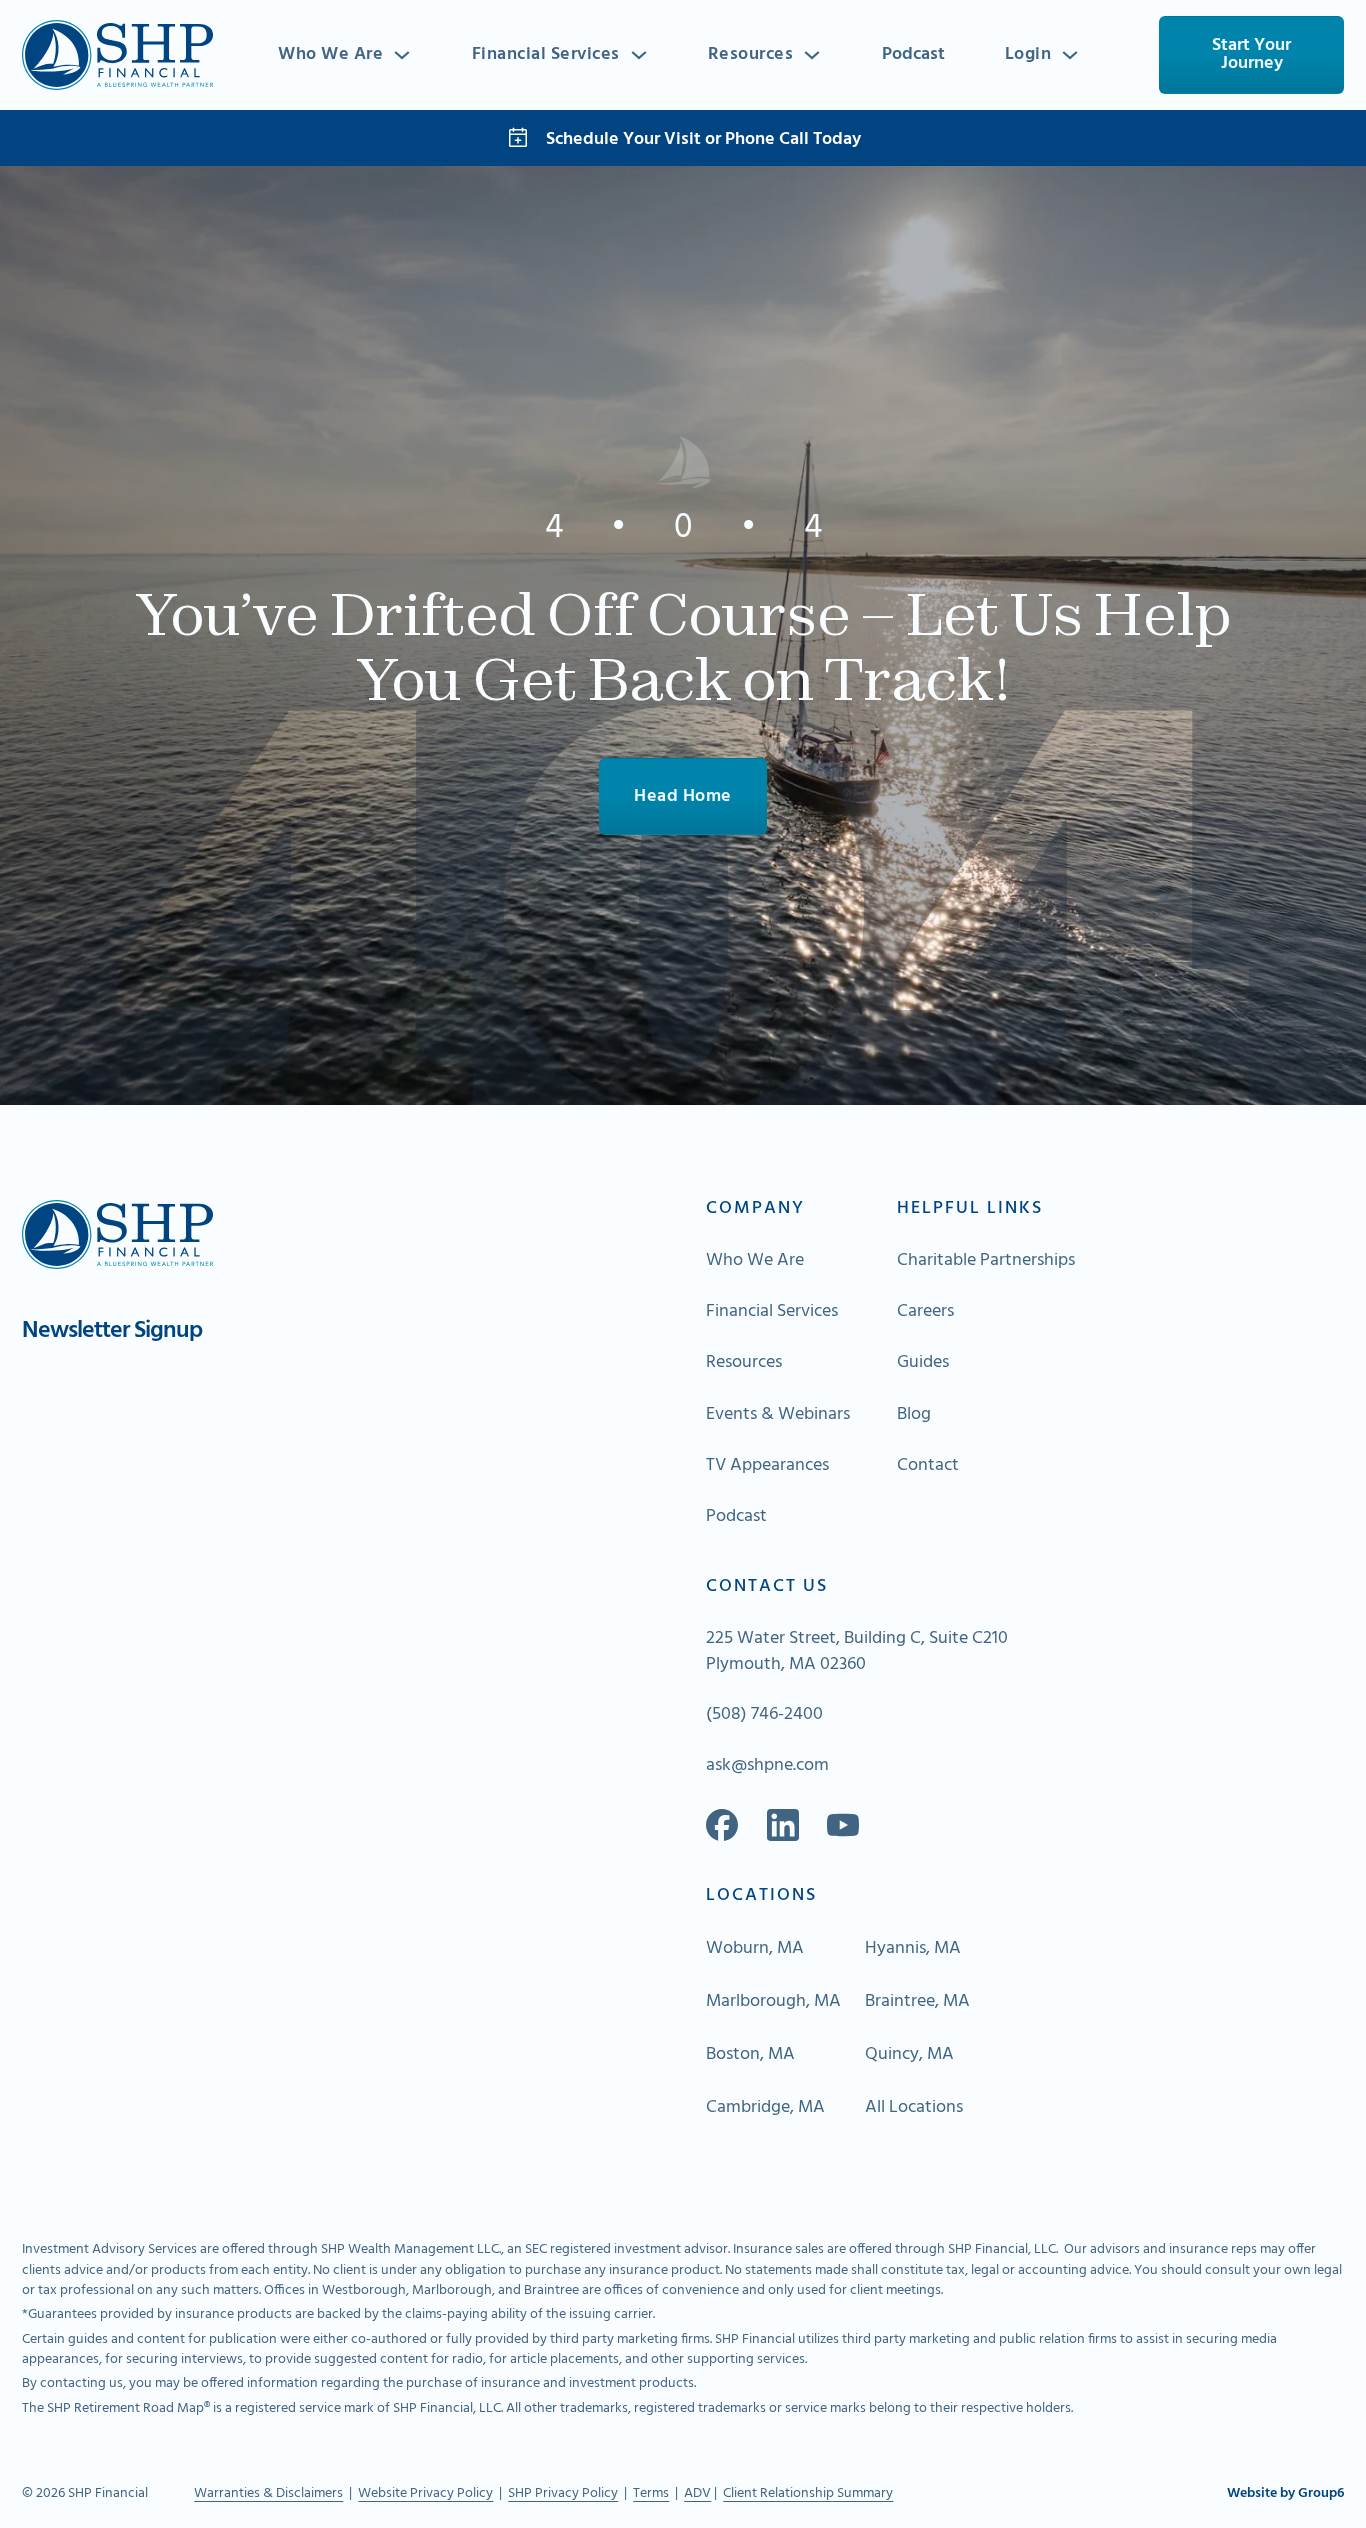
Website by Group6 (1285, 2494)
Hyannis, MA (913, 1949)
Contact (928, 1466)
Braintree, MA (917, 2002)
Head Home (683, 796)
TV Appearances (767, 1466)
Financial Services (546, 55)
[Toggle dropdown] (402, 55)
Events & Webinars (778, 1415)
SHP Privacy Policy (563, 2493)
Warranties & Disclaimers (268, 2493)
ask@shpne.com (767, 1766)
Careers (925, 1312)
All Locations (914, 2108)
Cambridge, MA (765, 2108)
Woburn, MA (755, 1949)
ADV (697, 2493)
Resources (751, 55)
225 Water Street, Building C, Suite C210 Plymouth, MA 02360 (857, 1652)
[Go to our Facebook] (722, 1825)
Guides (923, 1363)
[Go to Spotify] (843, 1825)
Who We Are (330, 55)
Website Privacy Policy (425, 2493)
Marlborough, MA (773, 2002)
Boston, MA (750, 2055)
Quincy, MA (909, 2055)
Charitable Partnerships (986, 1261)
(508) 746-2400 (764, 1715)
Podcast (913, 54)
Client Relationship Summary (808, 2493)
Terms (651, 2493)
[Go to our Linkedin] (783, 1825)
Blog (914, 1415)
